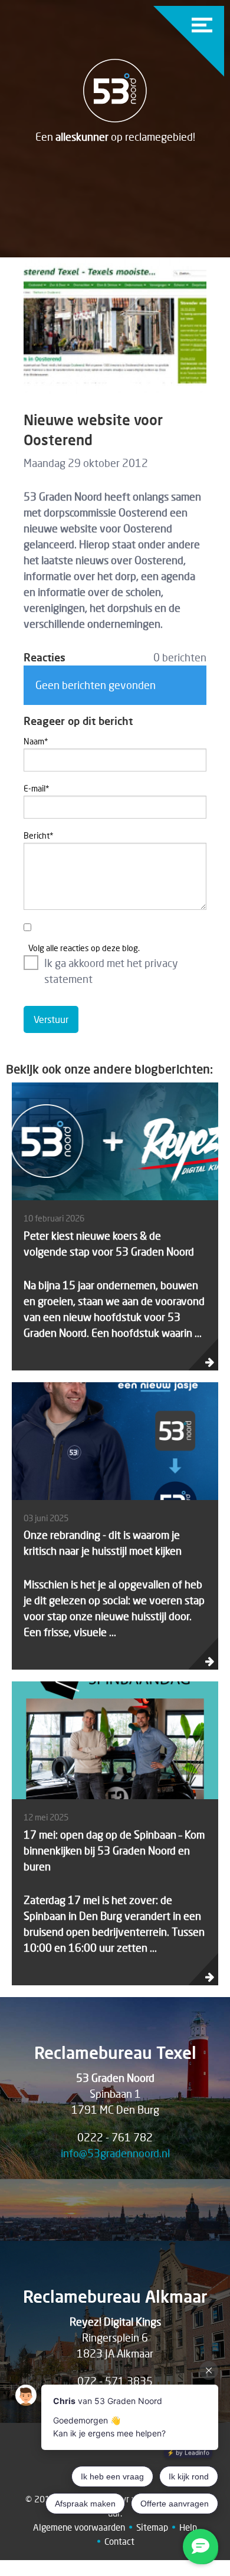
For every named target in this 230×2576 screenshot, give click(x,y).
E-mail (37, 788)
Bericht (39, 835)
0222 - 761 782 (115, 2137)
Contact (119, 2541)
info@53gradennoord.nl (115, 2153)
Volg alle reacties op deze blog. (84, 948)
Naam (36, 741)
